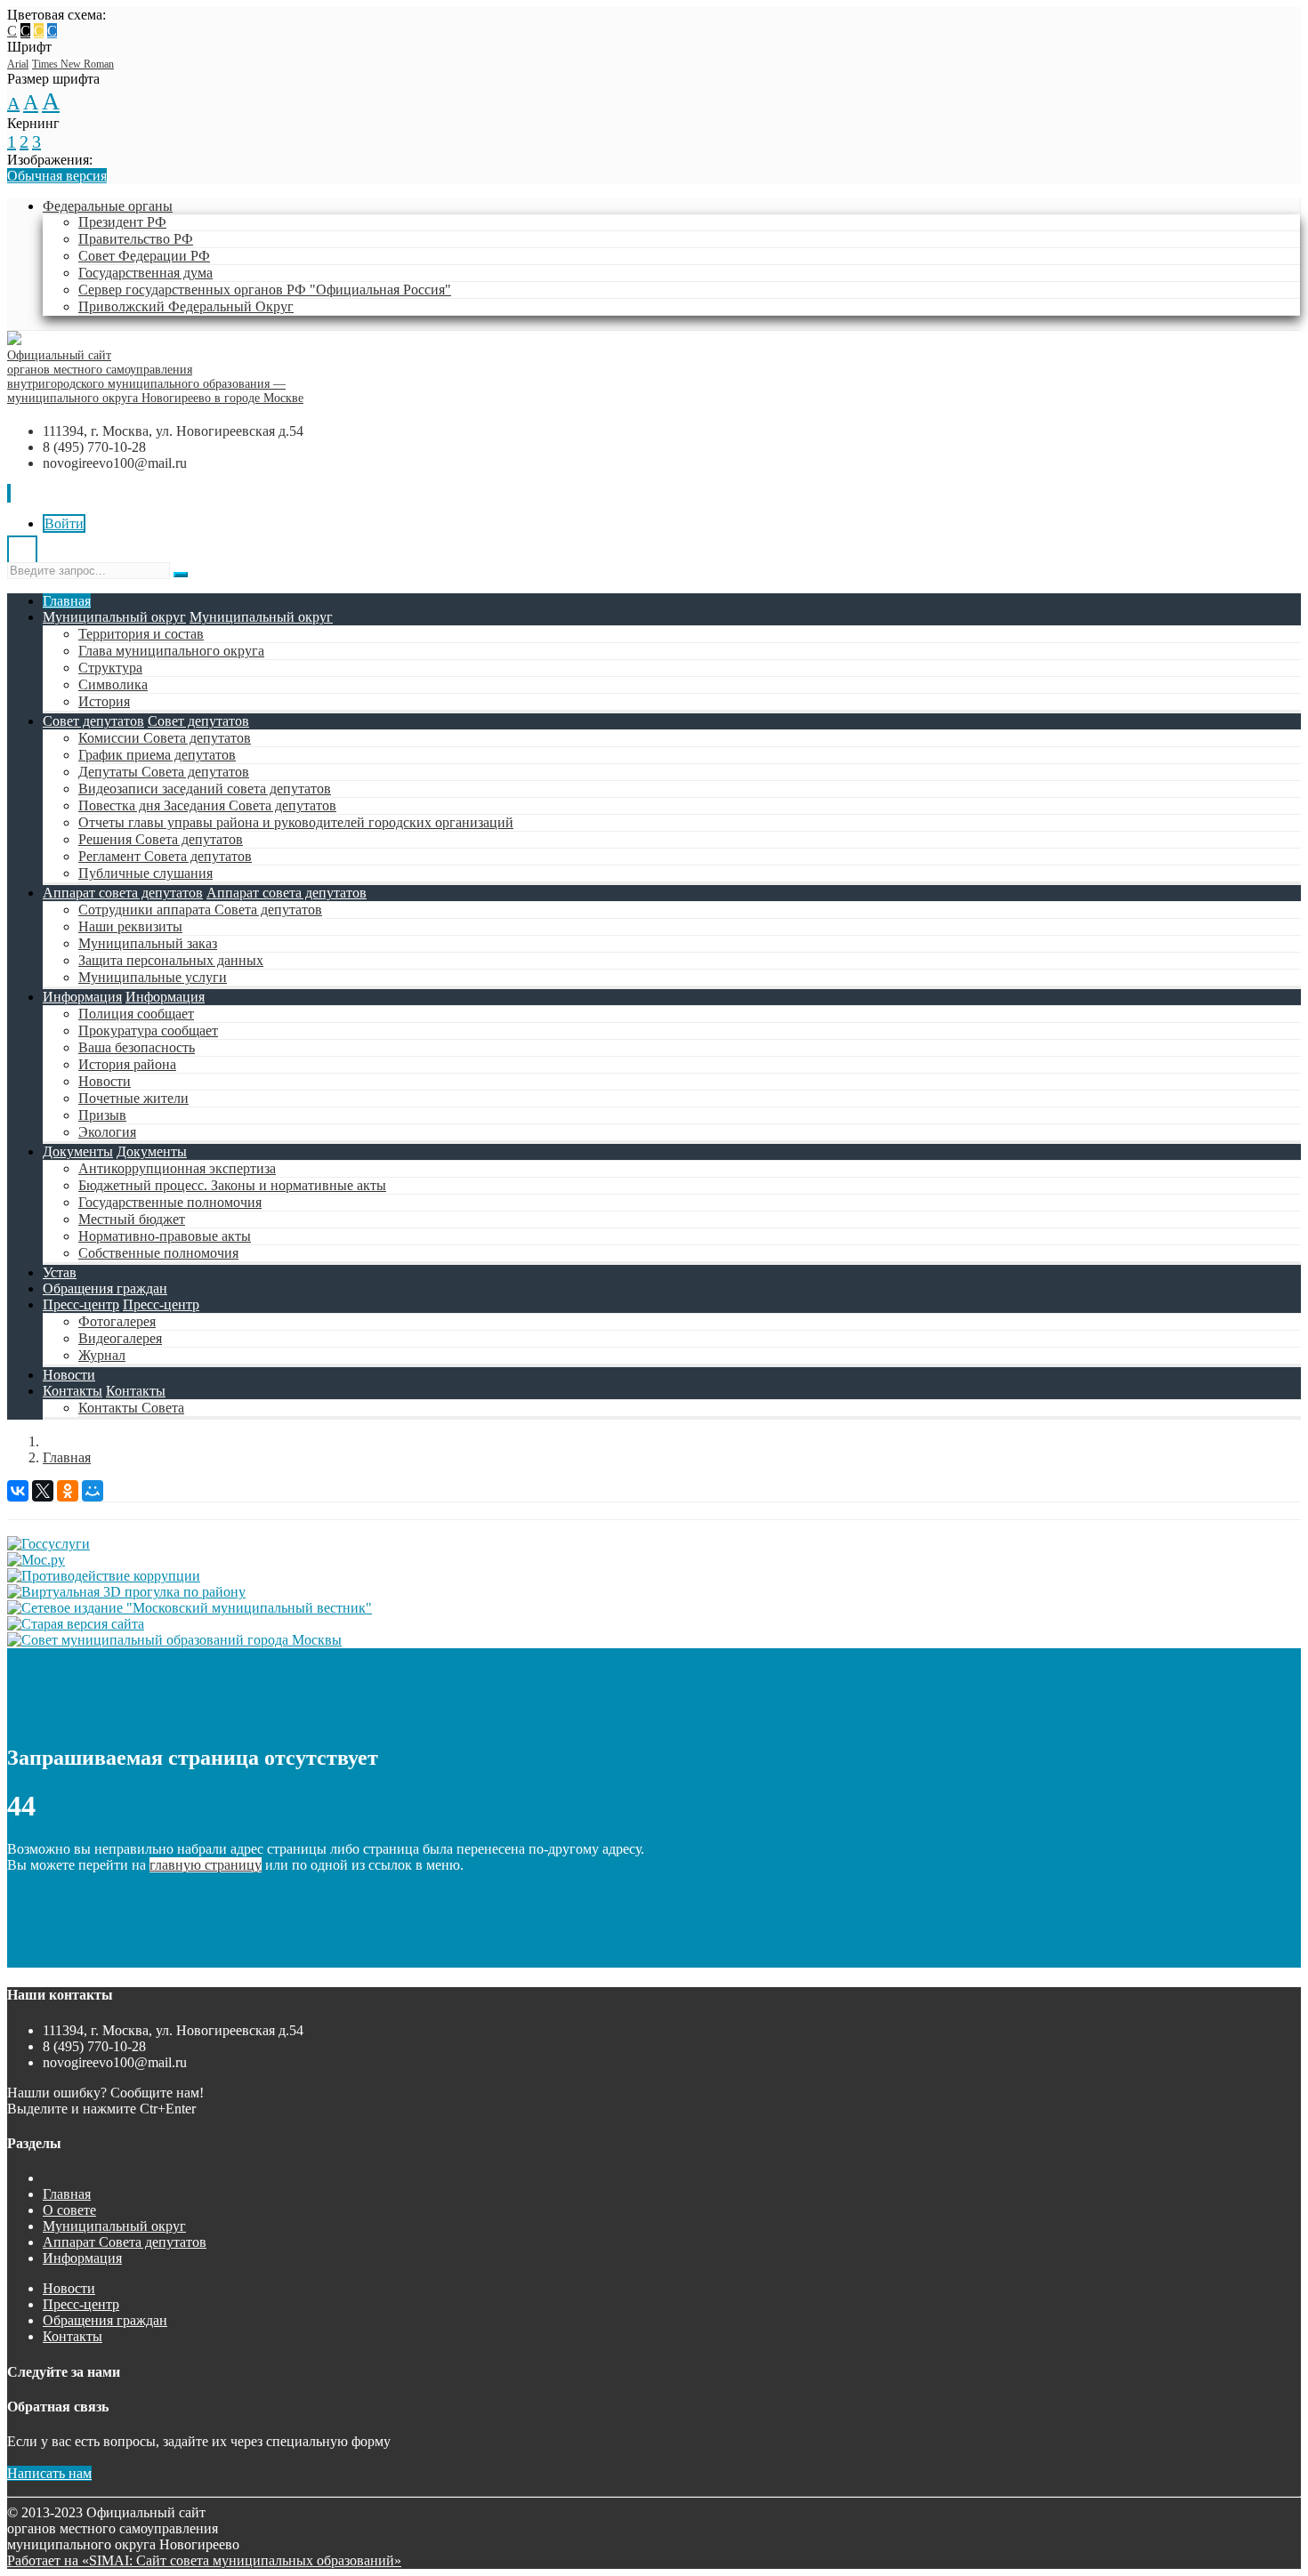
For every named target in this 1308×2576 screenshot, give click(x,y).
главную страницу (206, 1865)
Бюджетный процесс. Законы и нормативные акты (232, 1185)
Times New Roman (73, 64)
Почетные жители (133, 1098)
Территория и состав (141, 634)
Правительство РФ (136, 239)
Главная (67, 601)
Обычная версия (57, 176)
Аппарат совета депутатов (123, 893)
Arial (18, 64)
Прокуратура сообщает (148, 1030)
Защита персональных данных (171, 960)
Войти (64, 523)
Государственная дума (145, 273)
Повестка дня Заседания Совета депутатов (207, 805)
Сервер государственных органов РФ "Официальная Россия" (265, 290)
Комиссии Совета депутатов (165, 738)
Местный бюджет (132, 1219)
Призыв (102, 1115)
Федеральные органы (108, 206)
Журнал (102, 1355)
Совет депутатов (93, 721)
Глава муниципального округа (171, 651)
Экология (107, 1132)
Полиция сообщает (136, 1014)
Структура (110, 668)
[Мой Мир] (93, 1491)
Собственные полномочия (158, 1253)
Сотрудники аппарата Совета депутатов (200, 910)
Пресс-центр (81, 1304)
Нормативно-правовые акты (165, 1236)
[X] (43, 1491)
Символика (113, 684)
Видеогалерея (120, 1338)
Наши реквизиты (130, 926)
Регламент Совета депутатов (165, 856)
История (104, 701)
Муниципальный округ (114, 617)
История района (127, 1064)
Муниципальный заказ (148, 943)
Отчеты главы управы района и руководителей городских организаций (296, 822)
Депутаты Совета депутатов (164, 772)
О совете (69, 2210)
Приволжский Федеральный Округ (186, 306)
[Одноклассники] (68, 1491)
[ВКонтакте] (18, 1491)
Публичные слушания (145, 873)
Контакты (73, 1391)
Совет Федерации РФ (144, 256)
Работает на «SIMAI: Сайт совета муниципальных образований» (204, 2560)
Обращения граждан (105, 1288)
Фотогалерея (117, 1321)
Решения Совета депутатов (161, 839)
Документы (78, 1151)
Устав (60, 1272)
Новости (105, 1081)
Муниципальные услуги (153, 977)
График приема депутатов (157, 755)
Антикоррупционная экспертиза (177, 1168)
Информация (82, 997)
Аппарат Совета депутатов (125, 2242)
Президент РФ (122, 222)
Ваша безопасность (137, 1047)
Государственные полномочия (170, 1202)
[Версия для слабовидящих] (22, 554)
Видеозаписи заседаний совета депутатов (205, 789)
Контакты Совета (131, 1408)
